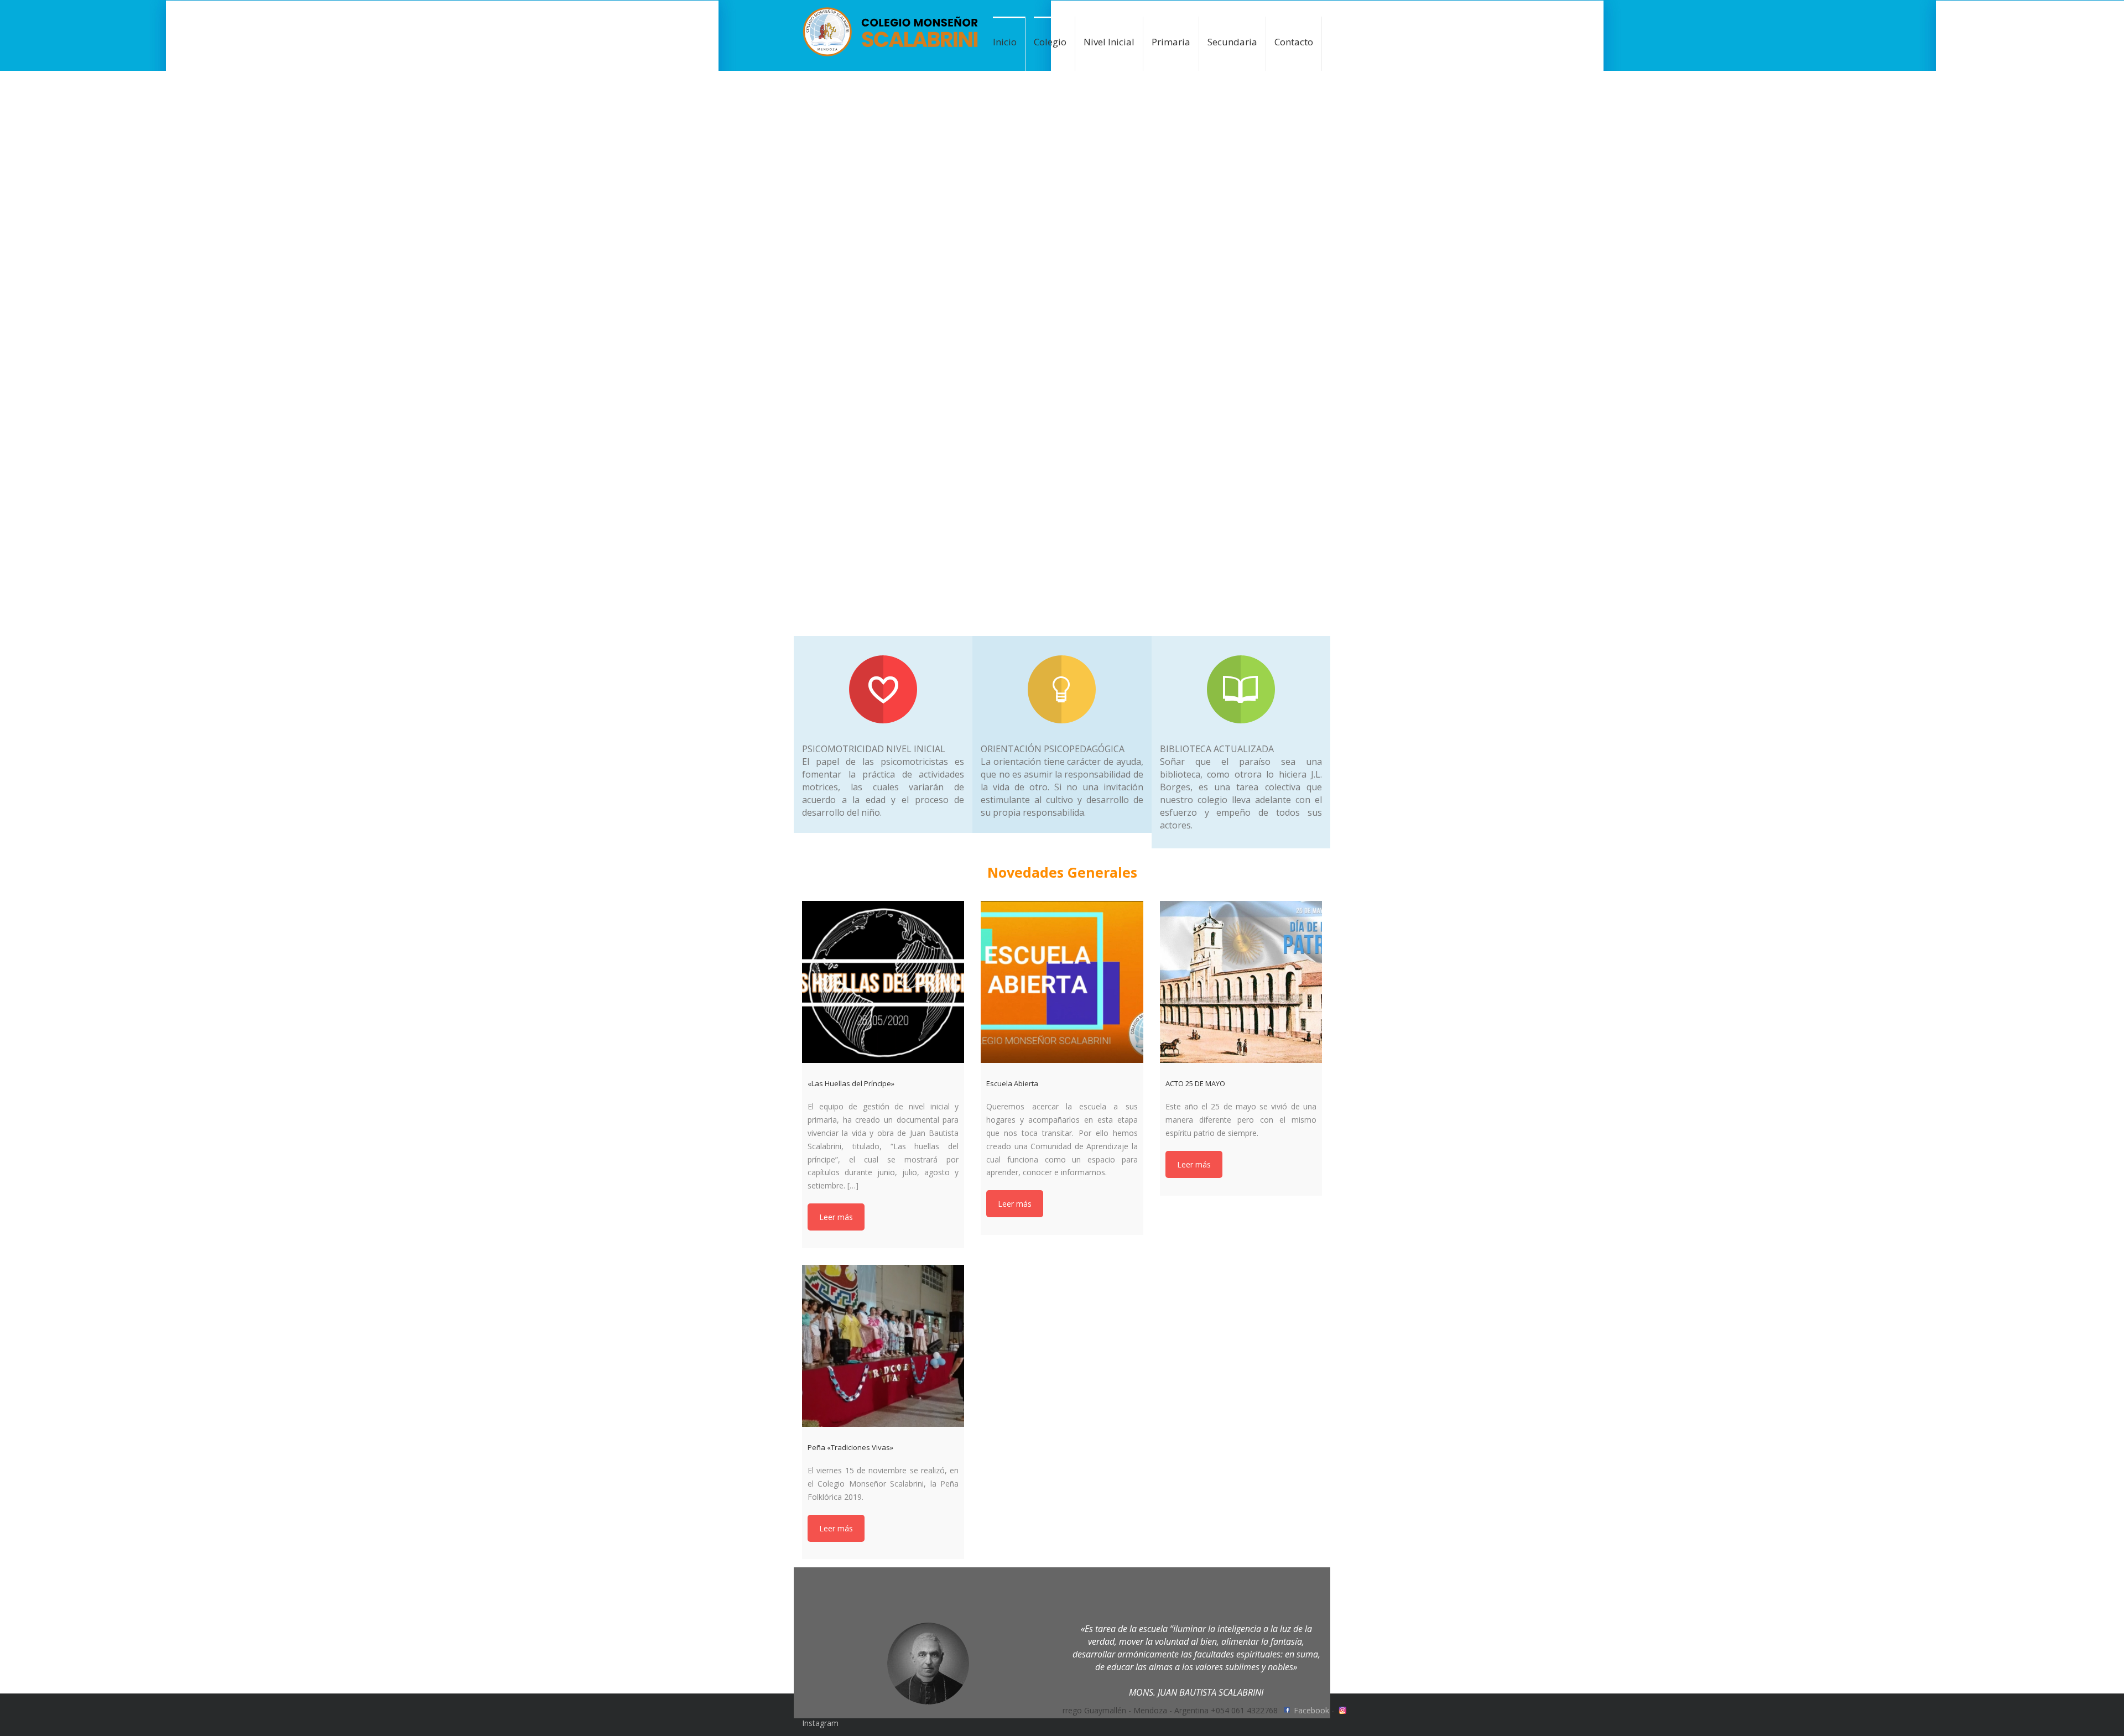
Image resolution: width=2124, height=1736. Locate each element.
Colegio (1050, 42)
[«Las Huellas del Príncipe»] (883, 982)
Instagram (820, 1723)
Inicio (1005, 42)
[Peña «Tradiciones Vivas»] (883, 1346)
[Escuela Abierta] (1062, 982)
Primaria (1171, 42)
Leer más (836, 1217)
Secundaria (1232, 42)
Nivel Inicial (1109, 42)
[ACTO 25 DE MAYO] (1241, 982)
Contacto (1294, 42)
